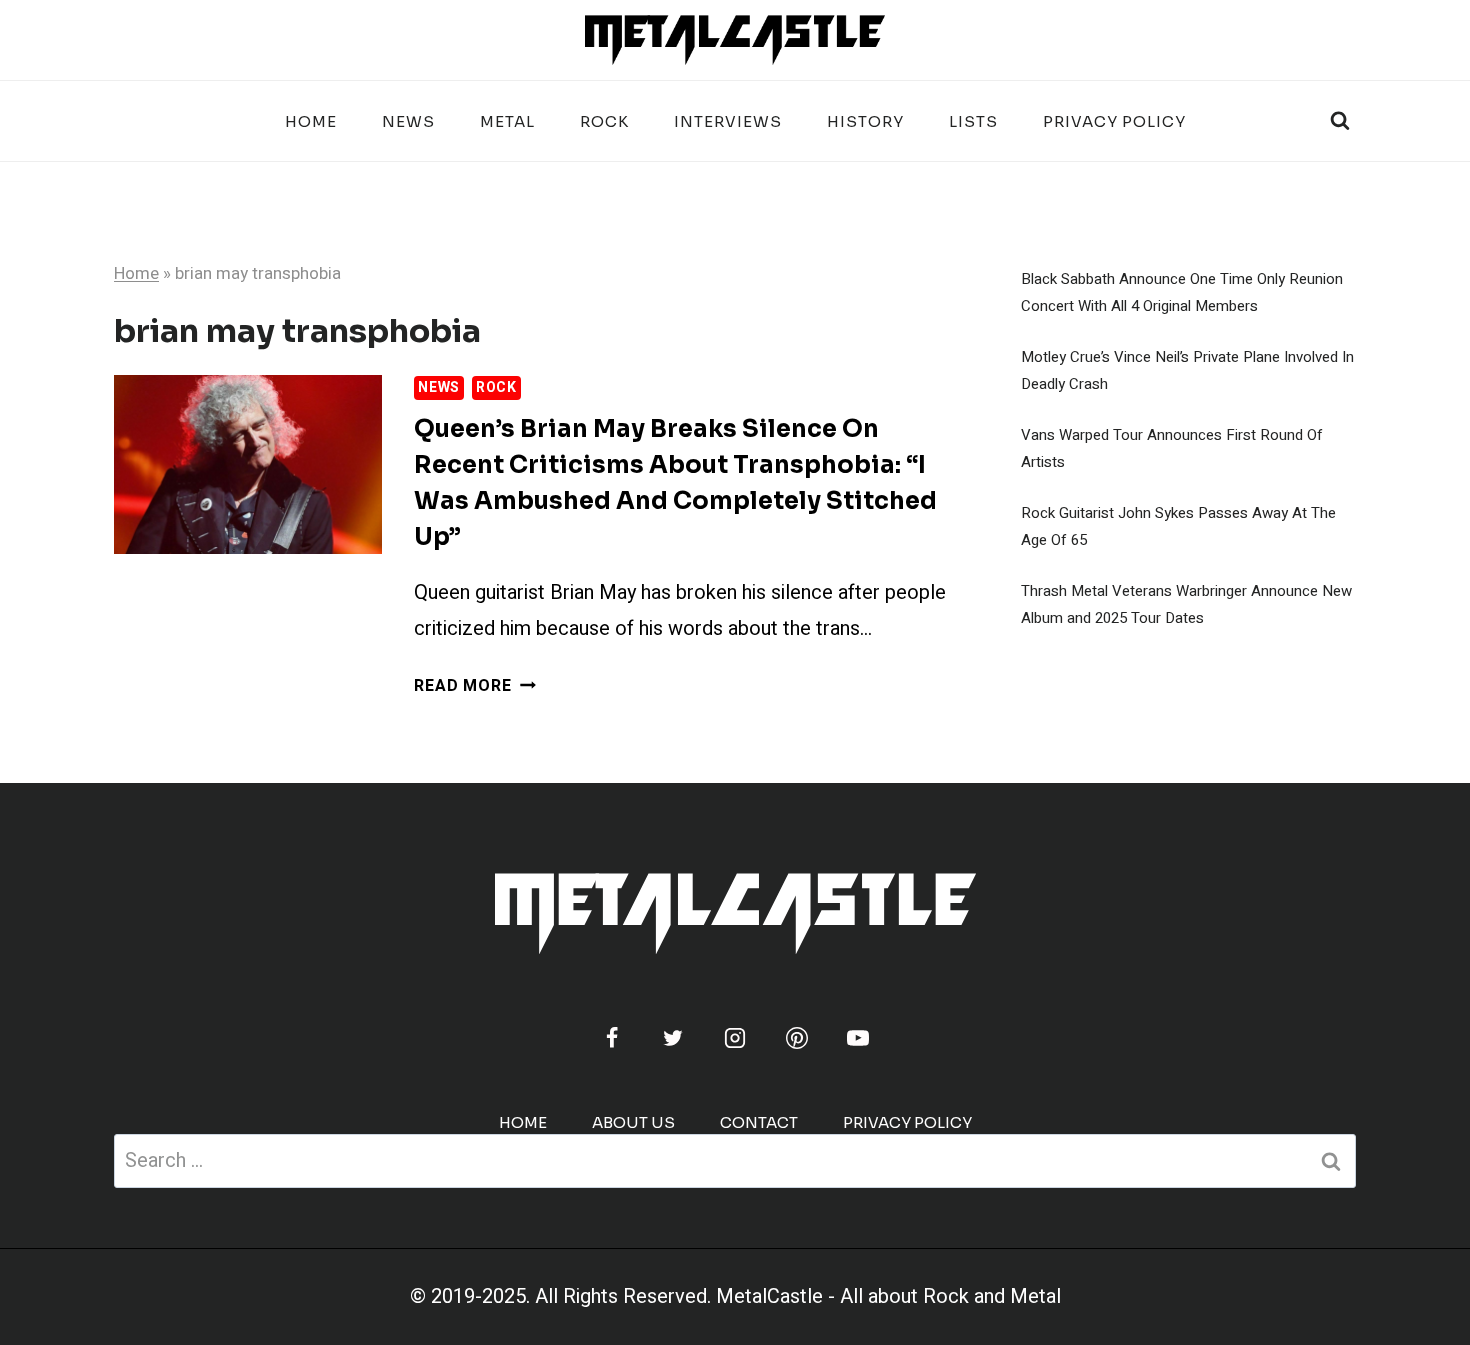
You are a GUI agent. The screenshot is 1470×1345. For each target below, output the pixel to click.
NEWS (408, 121)
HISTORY (865, 121)
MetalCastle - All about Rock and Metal (888, 1296)
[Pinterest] (797, 1038)
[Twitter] (673, 1038)
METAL (507, 121)
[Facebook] (612, 1038)
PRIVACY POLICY (1114, 121)
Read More (474, 686)
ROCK (604, 121)
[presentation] (248, 464)
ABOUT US (633, 1122)
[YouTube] (858, 1038)
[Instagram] (735, 1038)
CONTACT (759, 1122)
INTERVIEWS (728, 121)
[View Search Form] (1340, 121)
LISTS (973, 121)
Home (311, 121)
